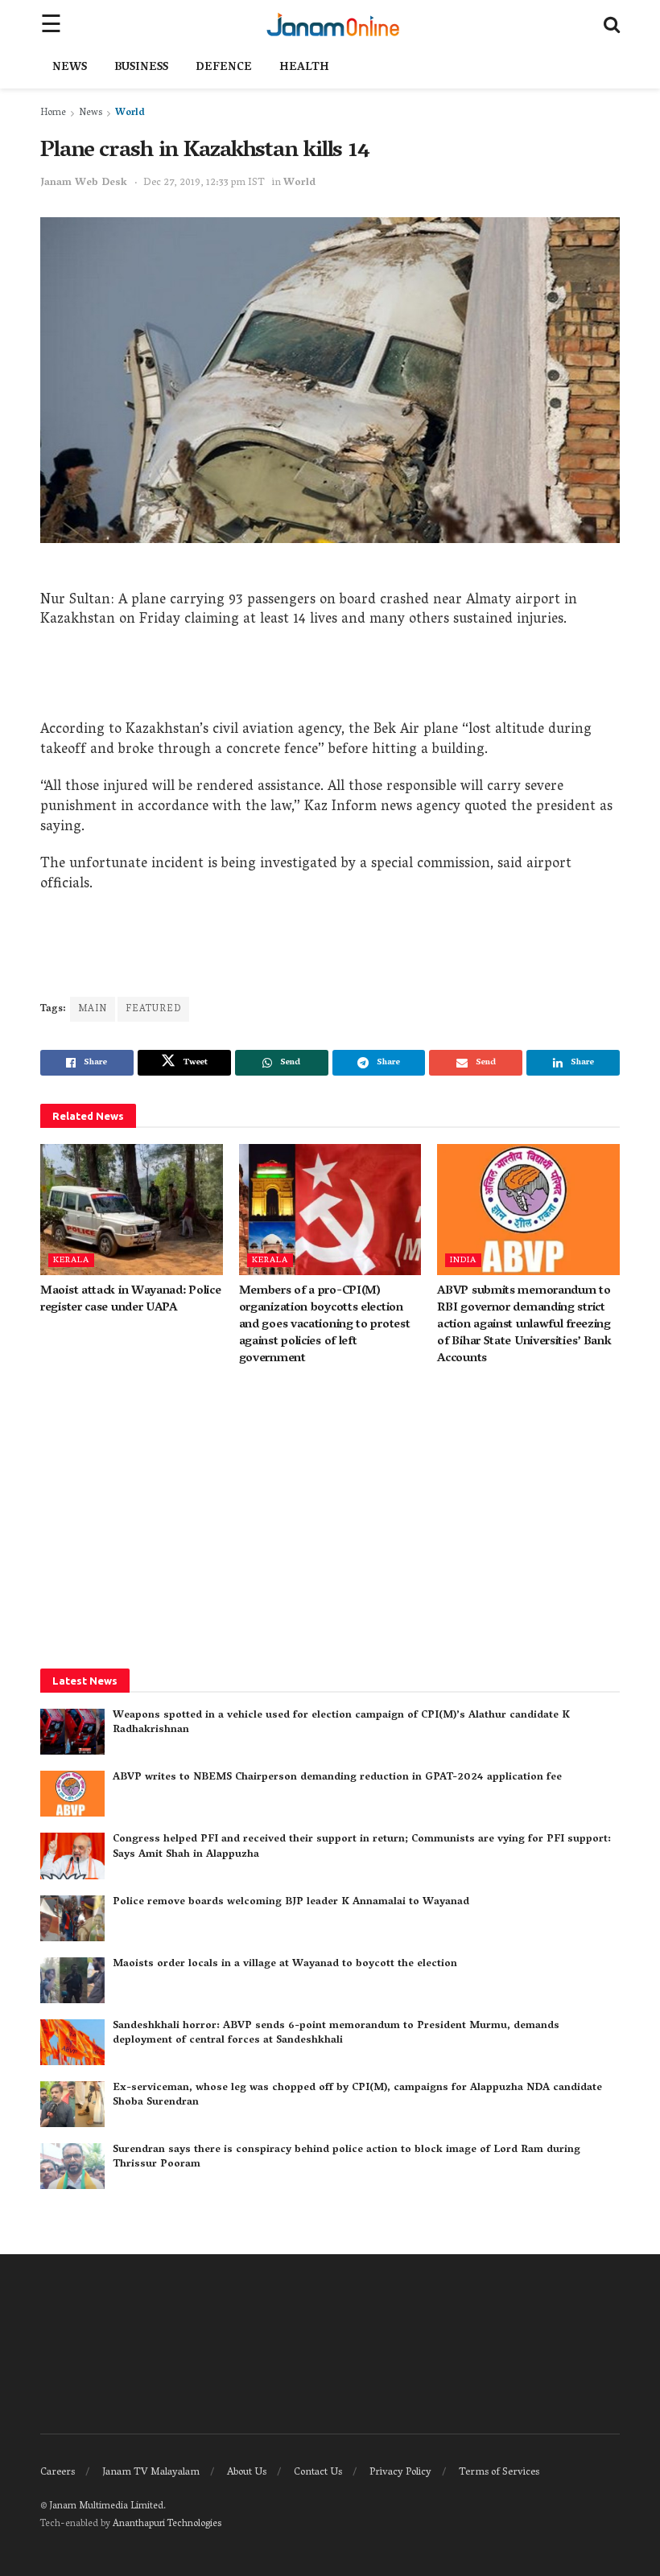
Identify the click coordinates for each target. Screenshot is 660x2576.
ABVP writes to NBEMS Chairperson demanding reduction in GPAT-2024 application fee (337, 1778)
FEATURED (153, 1009)
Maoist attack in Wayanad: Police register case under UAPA (130, 1300)
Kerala (71, 1260)
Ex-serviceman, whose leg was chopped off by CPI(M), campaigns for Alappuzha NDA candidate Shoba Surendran (357, 2095)
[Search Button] (612, 24)
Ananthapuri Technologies (167, 2524)
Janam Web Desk (84, 183)
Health (304, 68)
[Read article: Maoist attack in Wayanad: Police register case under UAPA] (132, 1209)
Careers (58, 2473)
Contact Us (318, 2473)
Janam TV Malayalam (151, 2473)
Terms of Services (499, 2473)
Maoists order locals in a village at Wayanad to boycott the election (285, 1964)
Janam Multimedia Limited (106, 2506)
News (70, 68)
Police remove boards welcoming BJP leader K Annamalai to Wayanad (291, 1902)
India (463, 1260)
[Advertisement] (330, 681)
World (130, 113)
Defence (224, 68)
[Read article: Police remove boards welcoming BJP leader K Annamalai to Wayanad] (72, 1918)
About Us (247, 2473)
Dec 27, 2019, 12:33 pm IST (204, 183)
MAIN (93, 1009)
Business (141, 68)
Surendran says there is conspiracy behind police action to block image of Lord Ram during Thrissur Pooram (346, 2157)
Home (53, 113)
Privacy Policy (400, 2473)
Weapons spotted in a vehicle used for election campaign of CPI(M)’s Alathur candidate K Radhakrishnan (341, 1723)
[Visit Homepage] (333, 24)
